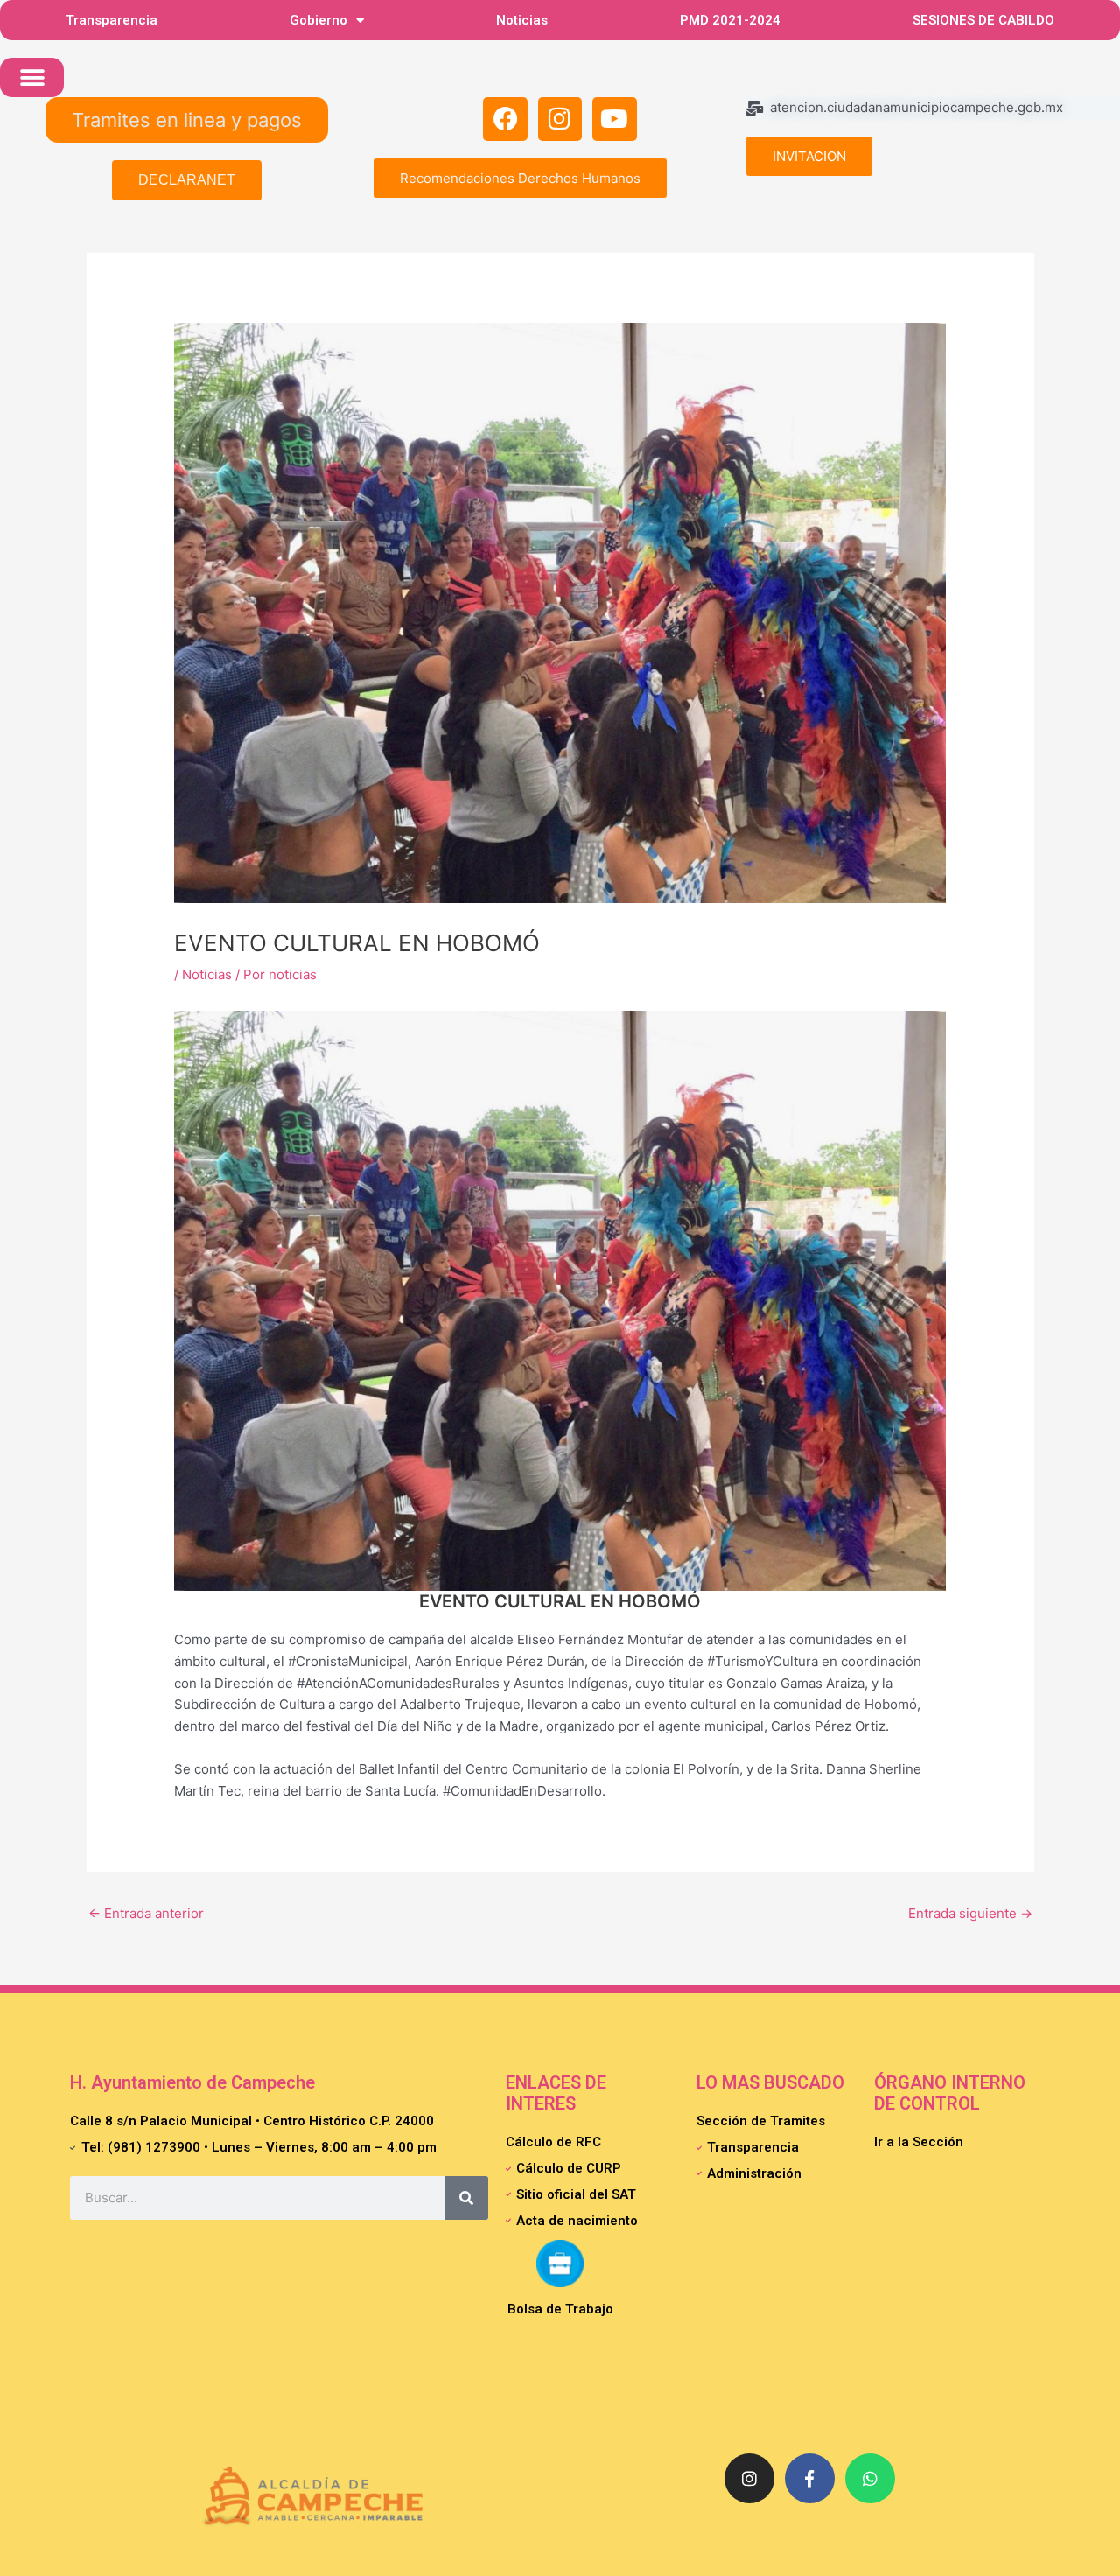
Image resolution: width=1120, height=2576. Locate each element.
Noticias (522, 20)
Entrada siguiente (970, 1913)
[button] (32, 77)
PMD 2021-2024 (730, 20)
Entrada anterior (146, 1913)
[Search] (466, 2198)
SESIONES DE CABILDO (983, 20)
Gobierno (318, 20)
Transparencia (112, 20)
